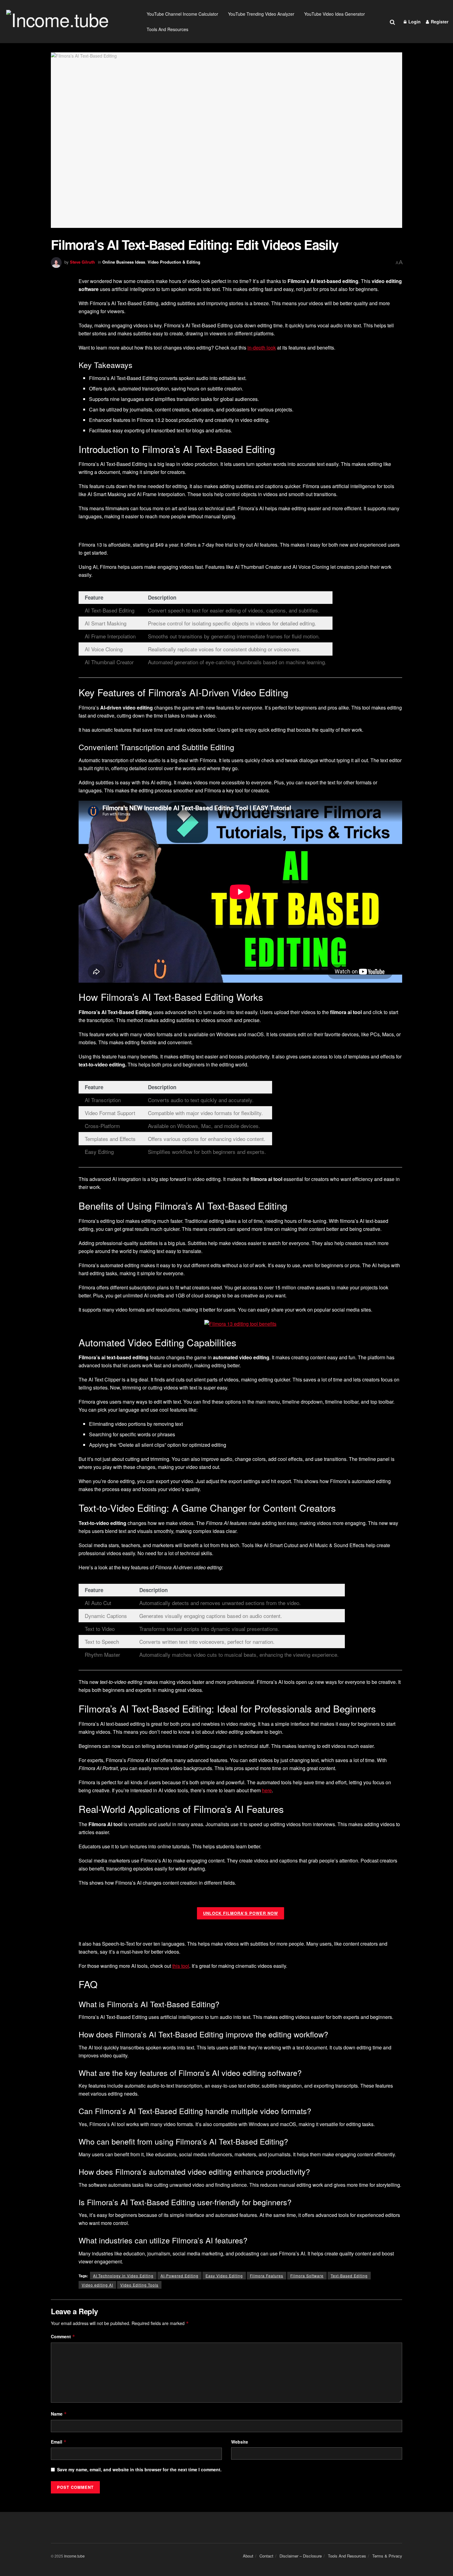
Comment (63, 2336)
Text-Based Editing (349, 2276)
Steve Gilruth (82, 262)
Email (59, 2442)
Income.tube (74, 2556)
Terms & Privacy (387, 2556)
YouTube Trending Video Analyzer (261, 14)
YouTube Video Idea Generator (335, 14)
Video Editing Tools (139, 2285)
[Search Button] (392, 22)
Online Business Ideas (124, 262)
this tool (181, 1966)
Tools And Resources (167, 29)
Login (414, 22)
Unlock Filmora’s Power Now (241, 1913)
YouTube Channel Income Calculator (182, 14)
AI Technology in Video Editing (123, 2276)
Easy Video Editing (224, 2276)
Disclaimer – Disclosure (301, 2556)
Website (240, 2442)
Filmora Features (267, 2276)
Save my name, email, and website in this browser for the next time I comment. (139, 2469)
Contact (266, 2556)
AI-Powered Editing (180, 2276)
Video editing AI (97, 2285)
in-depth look (262, 348)
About (248, 2556)
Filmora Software (307, 2276)
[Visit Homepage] (69, 22)
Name (59, 2414)
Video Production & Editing (174, 262)
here (267, 1790)
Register (439, 22)
